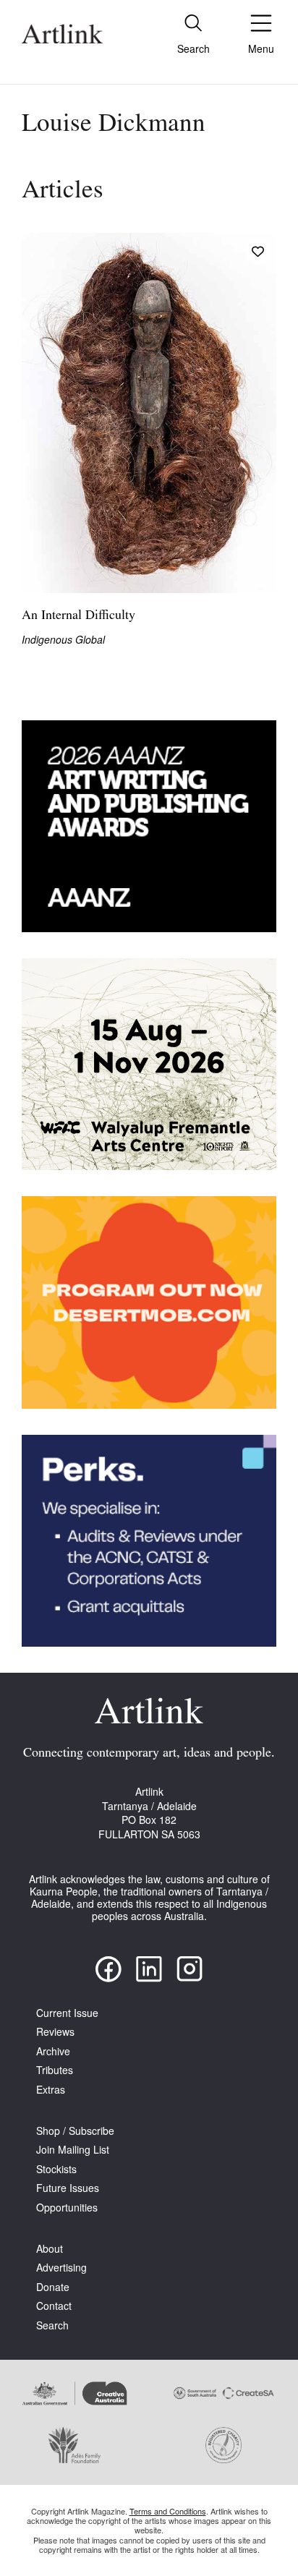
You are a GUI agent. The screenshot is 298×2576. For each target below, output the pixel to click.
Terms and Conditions (168, 2511)
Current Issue (67, 2013)
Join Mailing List (73, 2150)
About (50, 2249)
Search (52, 2325)
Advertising (61, 2268)
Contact (54, 2306)
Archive (53, 2051)
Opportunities (67, 2208)
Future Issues (68, 2188)
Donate (53, 2287)
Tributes (55, 2070)
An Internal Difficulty (78, 616)
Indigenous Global (63, 640)
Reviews (55, 2032)
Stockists (56, 2169)
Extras (51, 2090)
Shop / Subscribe (75, 2131)
